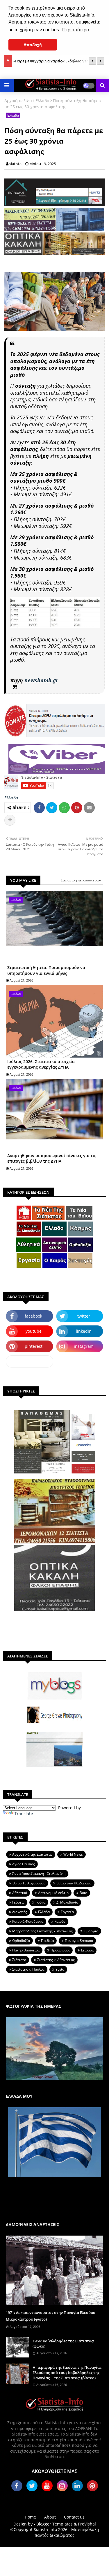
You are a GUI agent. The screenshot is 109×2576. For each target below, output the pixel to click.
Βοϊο (83, 1893)
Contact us (74, 2517)
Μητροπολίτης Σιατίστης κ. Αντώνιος (42, 1931)
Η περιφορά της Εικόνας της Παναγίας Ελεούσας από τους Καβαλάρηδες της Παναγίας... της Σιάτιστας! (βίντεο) (67, 2373)
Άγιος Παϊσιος (24, 1864)
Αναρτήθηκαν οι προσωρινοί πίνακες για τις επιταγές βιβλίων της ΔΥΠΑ (52, 1158)
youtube (34, 1331)
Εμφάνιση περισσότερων (81, 880)
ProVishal (87, 2524)
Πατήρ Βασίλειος (26, 1950)
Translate (24, 1813)
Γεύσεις (18, 1902)
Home (30, 2517)
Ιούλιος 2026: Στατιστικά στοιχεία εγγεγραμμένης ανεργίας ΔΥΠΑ (41, 1064)
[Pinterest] (77, 808)
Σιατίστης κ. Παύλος (28, 1969)
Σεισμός (87, 1950)
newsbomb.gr (41, 680)
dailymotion (30, 1361)
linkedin (84, 1331)
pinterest (34, 1346)
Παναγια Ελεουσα (79, 1941)
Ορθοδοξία (21, 1941)
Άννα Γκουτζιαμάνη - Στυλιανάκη (39, 1874)
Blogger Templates (54, 2524)
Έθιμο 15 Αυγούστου (29, 1883)
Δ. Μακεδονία (67, 1902)
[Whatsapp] (64, 808)
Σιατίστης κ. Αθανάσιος (56, 1960)
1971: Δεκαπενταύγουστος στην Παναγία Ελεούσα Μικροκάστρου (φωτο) (51, 2316)
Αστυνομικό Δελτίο (53, 1893)
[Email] (89, 808)
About (50, 2517)
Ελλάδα (42, 101)
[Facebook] (39, 808)
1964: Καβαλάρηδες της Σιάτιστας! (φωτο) (63, 2344)
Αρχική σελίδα (18, 101)
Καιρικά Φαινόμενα (28, 1921)
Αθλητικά (20, 1893)
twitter (84, 1316)
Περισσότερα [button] (76, 30)
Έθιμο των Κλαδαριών (74, 1883)
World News (73, 1854)
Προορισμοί (60, 1950)
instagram (84, 1346)
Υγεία (60, 1969)
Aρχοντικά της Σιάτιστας (32, 1854)
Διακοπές (20, 1912)
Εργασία (67, 1912)
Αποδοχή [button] (33, 45)
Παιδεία (47, 1941)
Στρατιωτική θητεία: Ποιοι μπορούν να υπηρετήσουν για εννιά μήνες (46, 970)
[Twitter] (52, 808)
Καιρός (60, 1921)
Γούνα (40, 1902)
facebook (33, 1316)
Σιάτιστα (19, 1960)
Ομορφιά (91, 1931)
